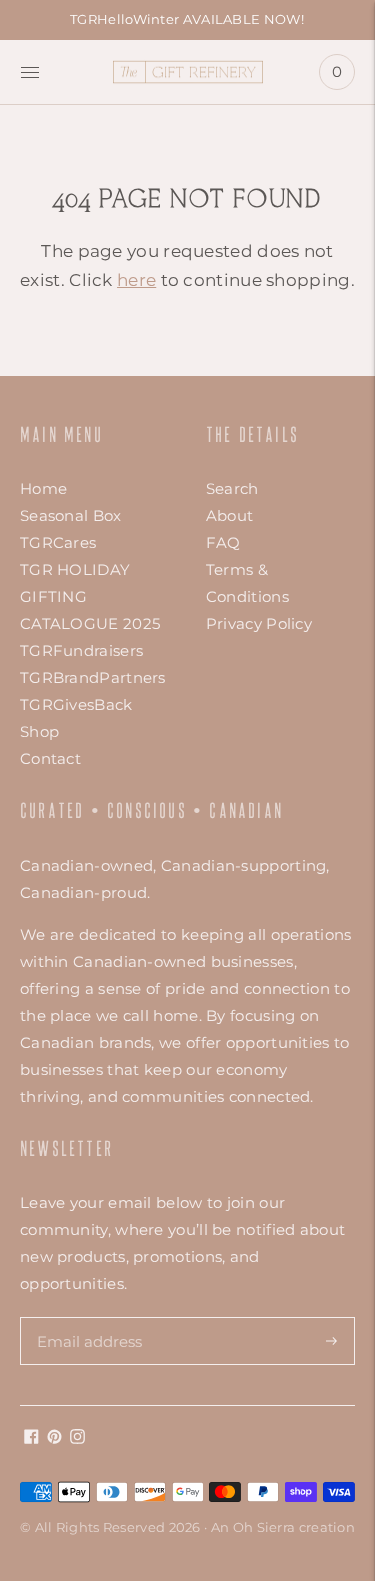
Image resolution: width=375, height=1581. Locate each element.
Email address (88, 1317)
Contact (50, 758)
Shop (39, 731)
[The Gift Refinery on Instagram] (77, 1438)
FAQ (223, 542)
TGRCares (58, 542)
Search (232, 488)
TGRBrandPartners (93, 677)
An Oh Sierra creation (283, 1527)
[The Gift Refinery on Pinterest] (54, 1438)
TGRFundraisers (81, 650)
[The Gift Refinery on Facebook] (31, 1438)
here (136, 280)
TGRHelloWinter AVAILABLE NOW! (187, 19)
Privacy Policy (259, 623)
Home (43, 488)
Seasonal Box (71, 515)
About (230, 515)
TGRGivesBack (76, 704)
